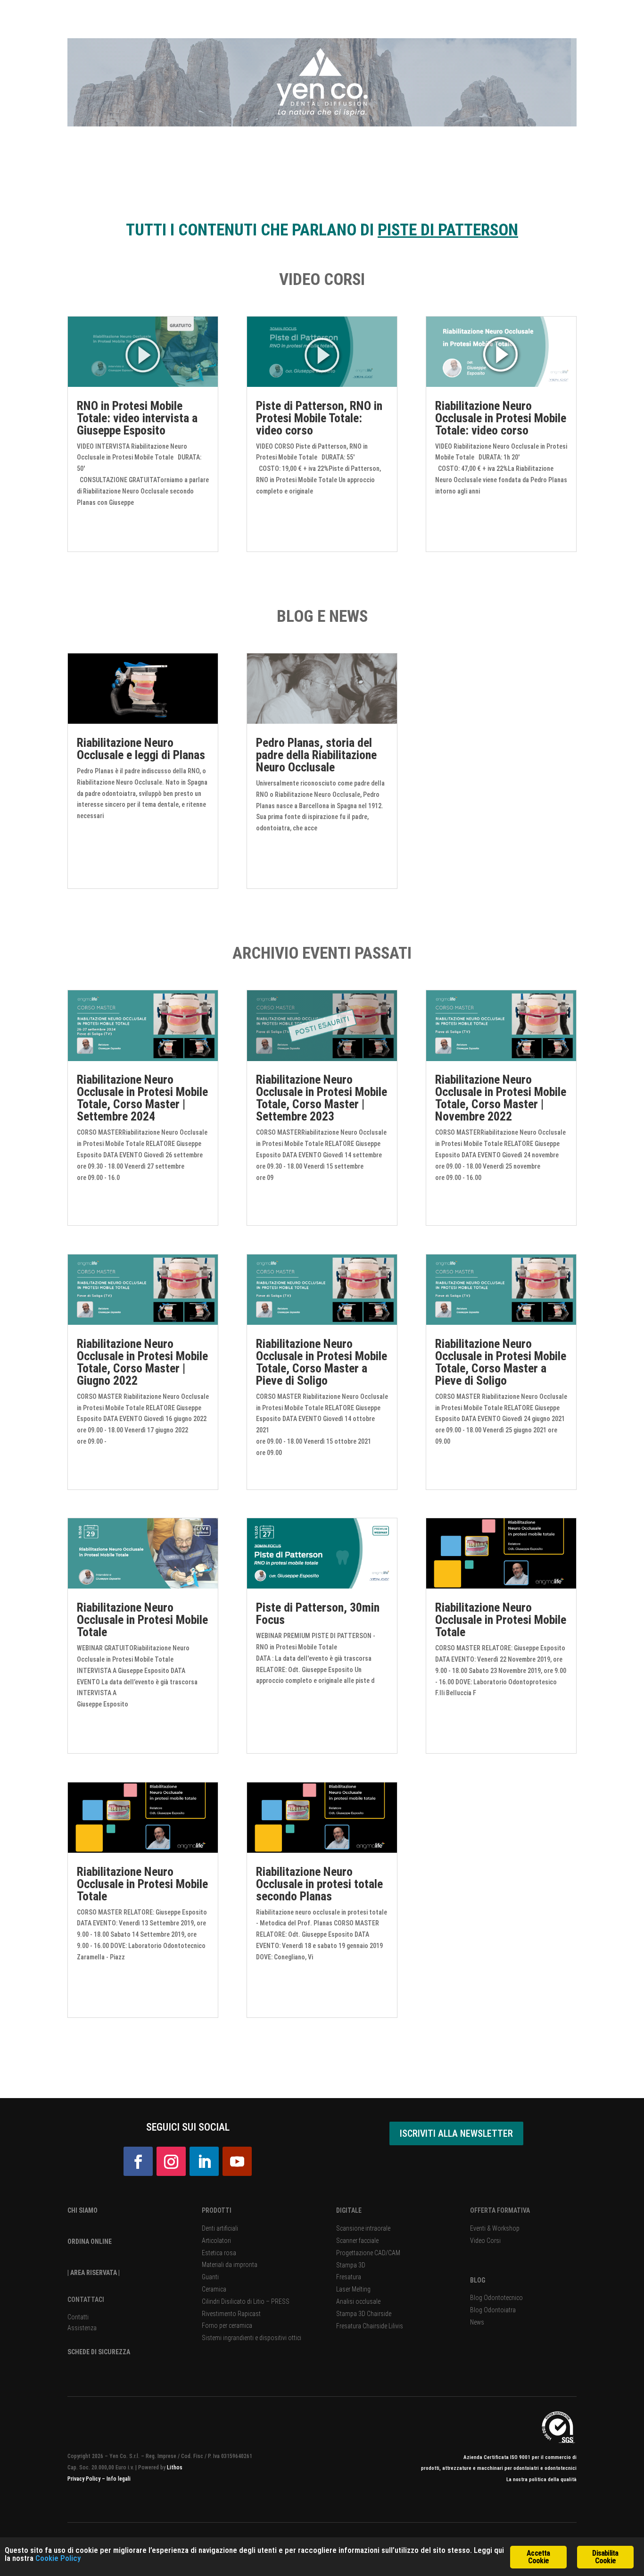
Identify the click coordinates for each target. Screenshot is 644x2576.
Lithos (175, 2467)
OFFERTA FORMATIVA (500, 2210)
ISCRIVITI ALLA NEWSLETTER (456, 2133)
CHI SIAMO (83, 2210)
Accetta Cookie (538, 2557)
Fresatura (349, 2277)
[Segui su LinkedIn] (204, 2161)
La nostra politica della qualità (541, 2480)
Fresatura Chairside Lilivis (370, 2326)
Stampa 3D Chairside (364, 2314)
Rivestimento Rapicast (231, 2314)
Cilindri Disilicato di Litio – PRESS (246, 2301)
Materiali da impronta (230, 2265)
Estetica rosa (219, 2253)
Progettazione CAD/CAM (368, 2253)
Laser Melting (353, 2289)
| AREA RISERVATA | (94, 2273)
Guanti (210, 2277)
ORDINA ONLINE (90, 2241)
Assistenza (82, 2328)
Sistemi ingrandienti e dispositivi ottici (252, 2338)
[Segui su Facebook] (138, 2161)
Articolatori (216, 2241)
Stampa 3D (351, 2265)
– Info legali (116, 2479)
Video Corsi (485, 2241)
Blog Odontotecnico (496, 2298)
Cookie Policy (58, 2558)
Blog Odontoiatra (493, 2310)
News (477, 2322)
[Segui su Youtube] (237, 2161)
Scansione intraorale (363, 2228)
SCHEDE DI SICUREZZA (99, 2352)
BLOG (478, 2280)
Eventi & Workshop (495, 2228)
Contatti (78, 2317)
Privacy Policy (85, 2479)
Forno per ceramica (227, 2325)
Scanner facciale (357, 2241)
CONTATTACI (86, 2300)
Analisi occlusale (358, 2301)
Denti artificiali (220, 2228)
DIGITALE (349, 2210)
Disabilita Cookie (605, 2557)
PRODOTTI (217, 2210)
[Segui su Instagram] (171, 2161)
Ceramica (214, 2289)
